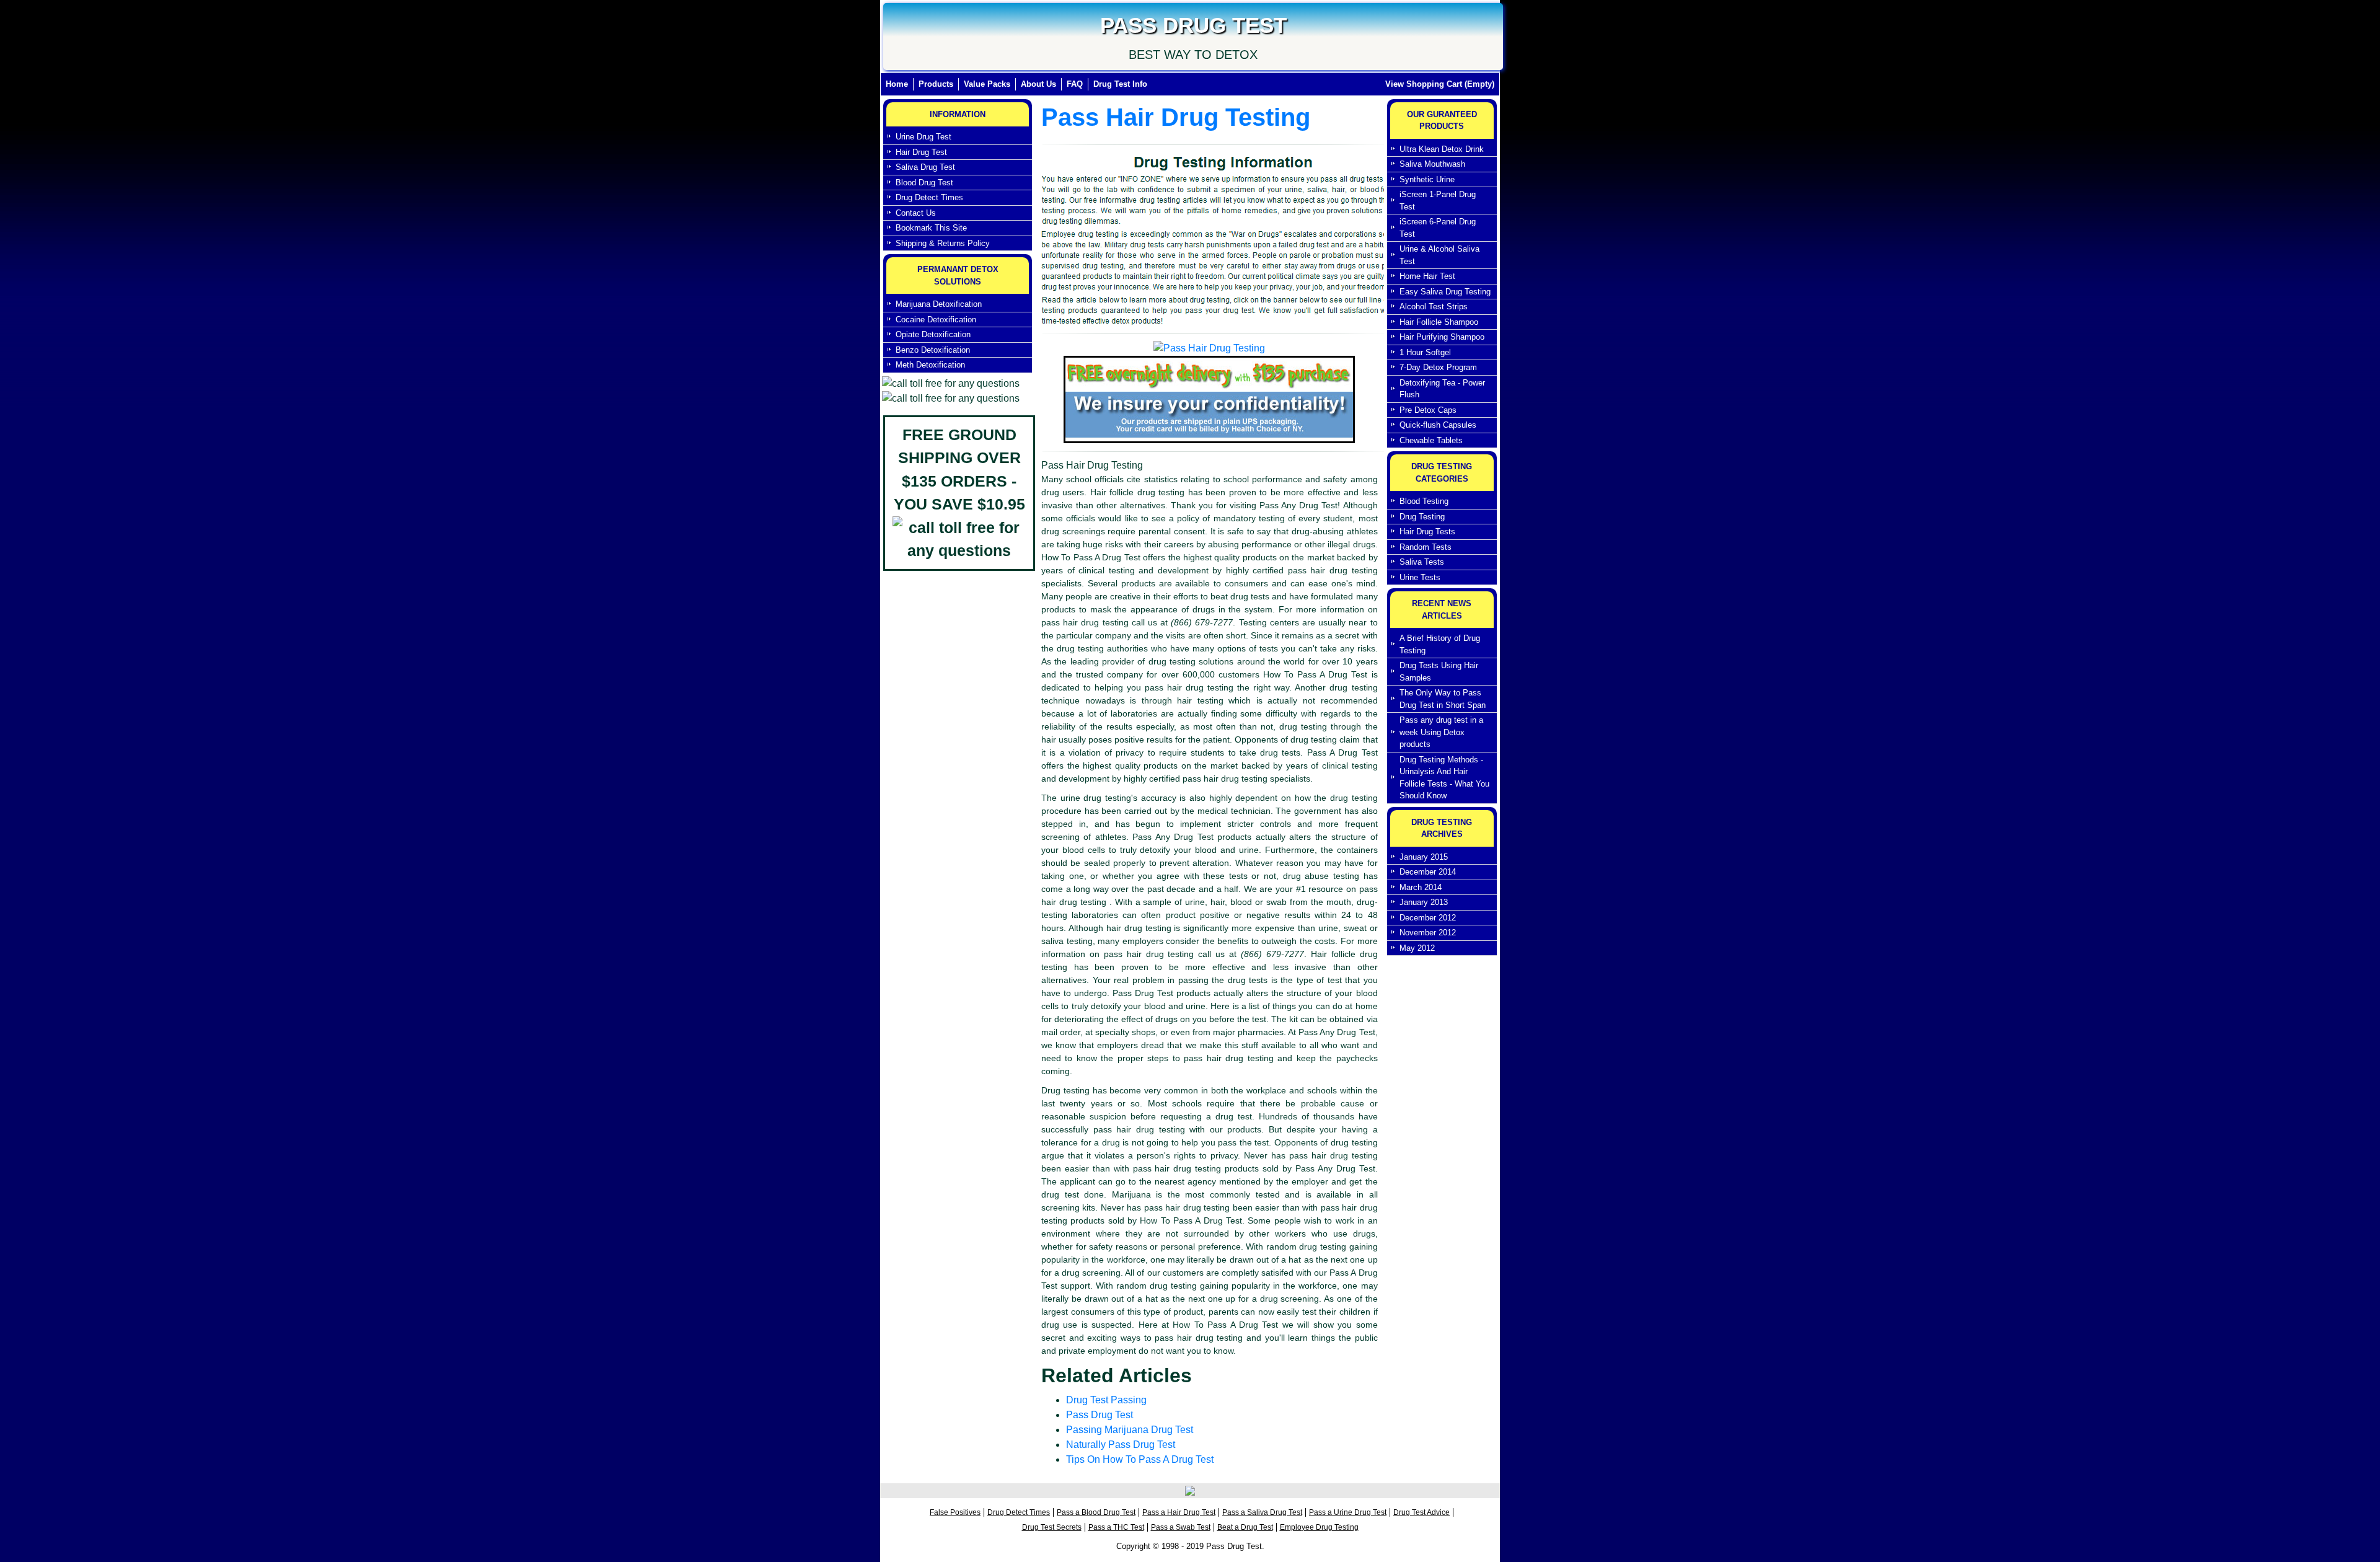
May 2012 (1417, 948)
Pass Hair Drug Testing (1176, 117)
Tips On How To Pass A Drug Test (1140, 1459)
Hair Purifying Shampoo (1442, 337)
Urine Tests (1420, 577)
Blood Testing (1424, 501)
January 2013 (1424, 902)
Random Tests (1426, 547)
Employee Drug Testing (1319, 1527)
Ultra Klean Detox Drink (1442, 149)
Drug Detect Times (929, 197)
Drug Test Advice (1421, 1512)
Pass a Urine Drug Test (1348, 1512)
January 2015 (1424, 857)
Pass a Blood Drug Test (1096, 1512)
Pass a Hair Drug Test (1179, 1512)
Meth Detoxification (930, 365)
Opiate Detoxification (933, 334)
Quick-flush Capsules (1438, 425)
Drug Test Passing (1106, 1400)
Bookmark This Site (931, 228)
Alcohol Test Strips (1434, 307)
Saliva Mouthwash (1432, 164)
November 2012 (1428, 933)
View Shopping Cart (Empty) (1440, 84)
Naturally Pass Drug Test (1121, 1445)
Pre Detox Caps (1428, 410)
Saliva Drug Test (925, 167)
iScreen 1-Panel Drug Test (1438, 201)
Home (900, 84)
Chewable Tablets (1431, 440)
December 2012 (1428, 918)
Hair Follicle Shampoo (1439, 322)
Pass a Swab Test (1181, 1527)
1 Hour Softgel (1425, 352)
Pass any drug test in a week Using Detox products (1441, 732)
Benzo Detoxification (933, 350)
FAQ (1075, 84)
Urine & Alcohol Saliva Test (1439, 255)
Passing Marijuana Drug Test (1130, 1430)
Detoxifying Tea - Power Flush (1442, 389)
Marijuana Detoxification (939, 304)
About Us (1038, 84)
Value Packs (987, 84)
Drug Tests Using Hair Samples (1439, 672)
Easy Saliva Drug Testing (1445, 292)
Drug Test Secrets (1052, 1527)
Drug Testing (1422, 517)
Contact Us (916, 213)
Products (936, 84)
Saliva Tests (1422, 562)
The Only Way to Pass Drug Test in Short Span (1443, 699)
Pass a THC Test (1116, 1527)
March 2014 (1421, 887)
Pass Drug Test (1100, 1415)
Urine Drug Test (923, 137)
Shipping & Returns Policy (943, 243)
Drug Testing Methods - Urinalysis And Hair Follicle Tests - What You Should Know (1444, 778)
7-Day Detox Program (1438, 367)
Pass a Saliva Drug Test (1262, 1512)
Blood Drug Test (924, 183)
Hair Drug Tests (1427, 532)
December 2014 (1428, 872)
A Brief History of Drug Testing (1440, 644)
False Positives (955, 1512)
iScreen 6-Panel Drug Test (1438, 228)
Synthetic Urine (1427, 179)
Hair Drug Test (921, 152)
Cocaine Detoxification (936, 320)
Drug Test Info (1120, 84)
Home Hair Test (1427, 276)
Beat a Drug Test (1245, 1527)
